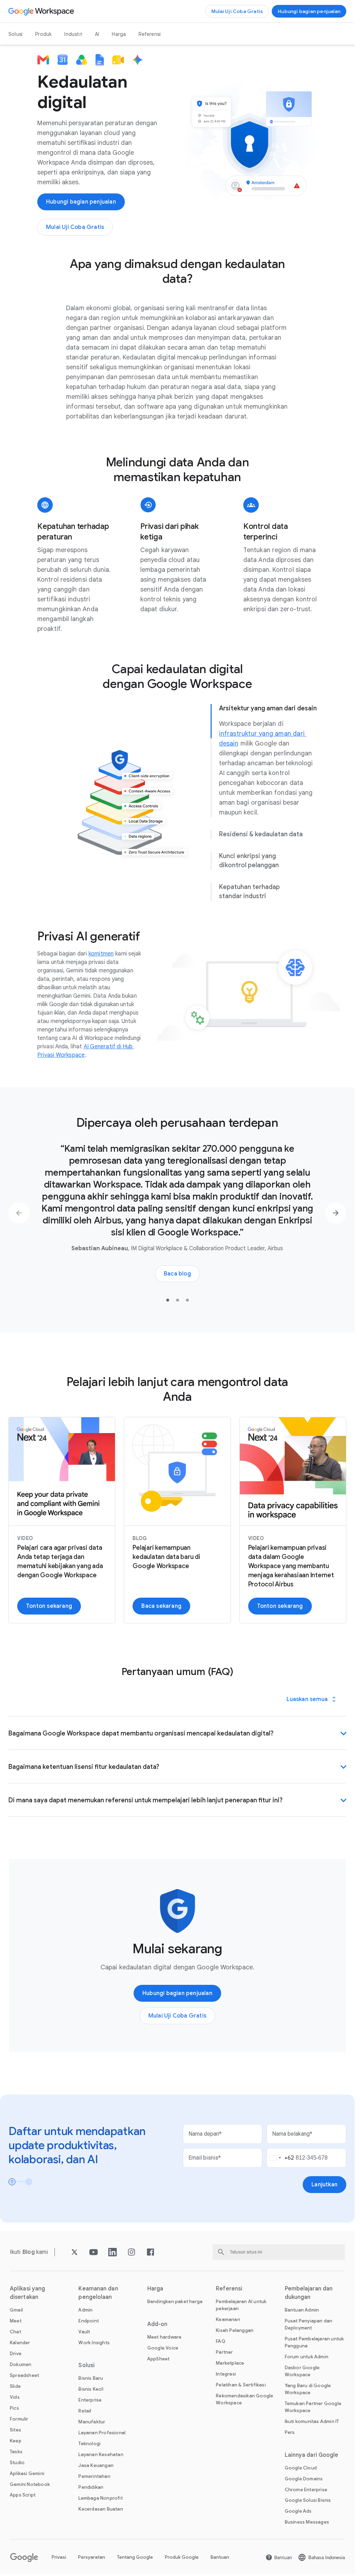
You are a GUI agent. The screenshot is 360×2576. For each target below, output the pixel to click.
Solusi (15, 34)
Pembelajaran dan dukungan (309, 2293)
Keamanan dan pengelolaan (98, 2293)
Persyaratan (92, 2557)
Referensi (150, 34)
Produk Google (182, 2557)
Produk (43, 34)
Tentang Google (135, 2557)
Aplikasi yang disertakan (27, 2293)
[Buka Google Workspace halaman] (42, 11)
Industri (73, 34)
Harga (119, 34)
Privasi (59, 2557)
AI (97, 34)
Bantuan (220, 2557)
